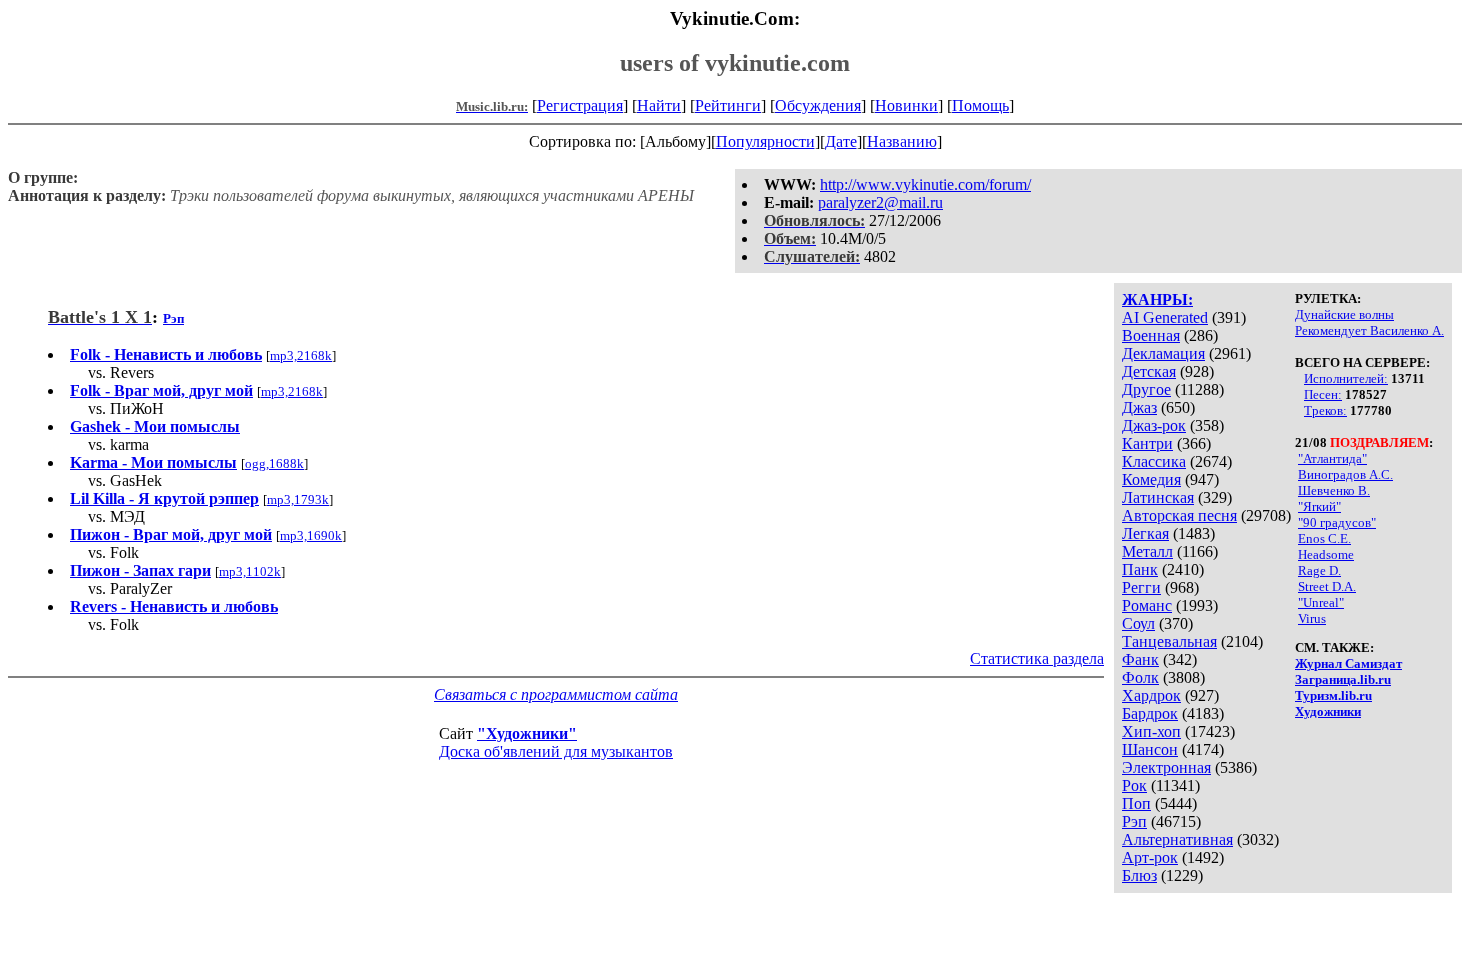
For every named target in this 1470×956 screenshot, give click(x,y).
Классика (1154, 461)
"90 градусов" (1337, 522)
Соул (1138, 623)
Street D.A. (1327, 586)
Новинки (906, 105)
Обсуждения (818, 105)
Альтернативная (1177, 839)
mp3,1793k (298, 499)
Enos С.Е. (1324, 538)
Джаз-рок (1154, 425)
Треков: (1325, 410)
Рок (1134, 785)
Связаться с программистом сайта (556, 694)
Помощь (980, 105)
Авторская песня (1179, 515)
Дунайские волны (1344, 314)
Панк (1140, 569)
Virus (1312, 618)
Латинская (1158, 497)
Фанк (1140, 659)
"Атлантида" (1332, 458)
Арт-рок (1150, 857)
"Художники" (527, 733)
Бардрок (1150, 713)
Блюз (1139, 875)
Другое (1146, 389)
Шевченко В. (1334, 490)
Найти (659, 105)
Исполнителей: (1346, 378)
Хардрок (1151, 695)
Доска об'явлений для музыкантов (556, 751)
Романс (1147, 605)
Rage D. (1319, 570)
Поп (1136, 803)
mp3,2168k (301, 355)
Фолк (1140, 677)
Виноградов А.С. (1345, 474)
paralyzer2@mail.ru (880, 202)
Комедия (1151, 479)
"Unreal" (1321, 602)
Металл (1147, 551)
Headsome (1326, 554)
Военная (1151, 335)
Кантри (1147, 443)
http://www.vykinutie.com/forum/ (925, 184)
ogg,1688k (274, 463)
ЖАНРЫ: (1157, 299)
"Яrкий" (1319, 506)
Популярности (765, 141)
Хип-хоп (1151, 731)
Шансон (1150, 749)
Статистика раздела (1037, 658)
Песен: (1323, 394)
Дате (841, 141)
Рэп (1134, 821)
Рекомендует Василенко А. (1369, 330)
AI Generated (1165, 317)
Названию (902, 141)
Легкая (1145, 533)
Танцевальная (1169, 641)
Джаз (1139, 407)
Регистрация (580, 105)
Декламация (1163, 353)
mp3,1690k (311, 535)
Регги (1141, 587)
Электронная (1166, 767)
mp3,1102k (250, 571)
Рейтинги (728, 105)
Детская (1149, 371)
